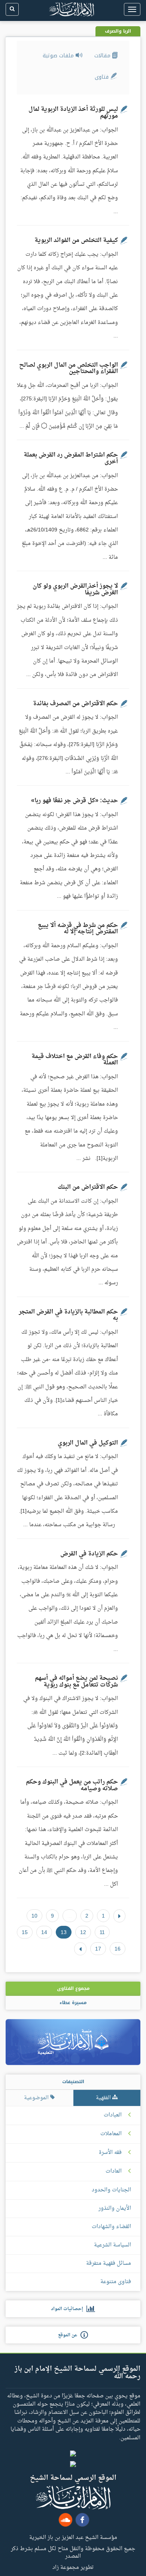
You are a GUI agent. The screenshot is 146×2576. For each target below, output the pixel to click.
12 (83, 1932)
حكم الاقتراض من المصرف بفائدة (75, 704)
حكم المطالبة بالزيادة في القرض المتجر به (68, 1315)
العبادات (113, 2115)
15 (25, 1932)
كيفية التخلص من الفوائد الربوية (76, 240)
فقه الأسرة (110, 2153)
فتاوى (103, 77)
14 (44, 1932)
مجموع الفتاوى (73, 1988)
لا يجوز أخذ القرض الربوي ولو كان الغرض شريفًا (75, 590)
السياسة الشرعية (112, 2245)
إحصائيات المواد (69, 2309)
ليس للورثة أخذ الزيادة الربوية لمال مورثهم (73, 113)
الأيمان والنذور (115, 2208)
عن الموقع (69, 2335)
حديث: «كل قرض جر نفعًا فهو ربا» (74, 801)
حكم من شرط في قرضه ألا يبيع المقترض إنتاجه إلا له (78, 929)
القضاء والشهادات (111, 2227)
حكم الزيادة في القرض (89, 1554)
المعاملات (111, 2134)
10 (34, 1916)
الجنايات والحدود (111, 2190)
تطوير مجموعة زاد (73, 2567)
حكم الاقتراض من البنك (88, 1187)
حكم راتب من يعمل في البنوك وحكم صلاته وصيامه (72, 1785)
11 (102, 1932)
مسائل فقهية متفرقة (109, 2263)
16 (118, 1949)
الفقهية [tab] (104, 2098)
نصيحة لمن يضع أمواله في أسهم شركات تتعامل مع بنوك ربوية (76, 1682)
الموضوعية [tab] (37, 2098)
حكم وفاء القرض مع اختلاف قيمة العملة (75, 1060)
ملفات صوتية (59, 56)
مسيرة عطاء (73, 2003)
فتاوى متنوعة (116, 2282)
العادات (114, 2172)
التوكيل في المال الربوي (88, 1443)
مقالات (103, 56)
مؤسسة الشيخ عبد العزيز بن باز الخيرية (73, 2537)
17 (98, 1949)
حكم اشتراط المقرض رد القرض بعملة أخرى (71, 458)
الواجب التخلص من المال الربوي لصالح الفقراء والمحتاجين (69, 369)
